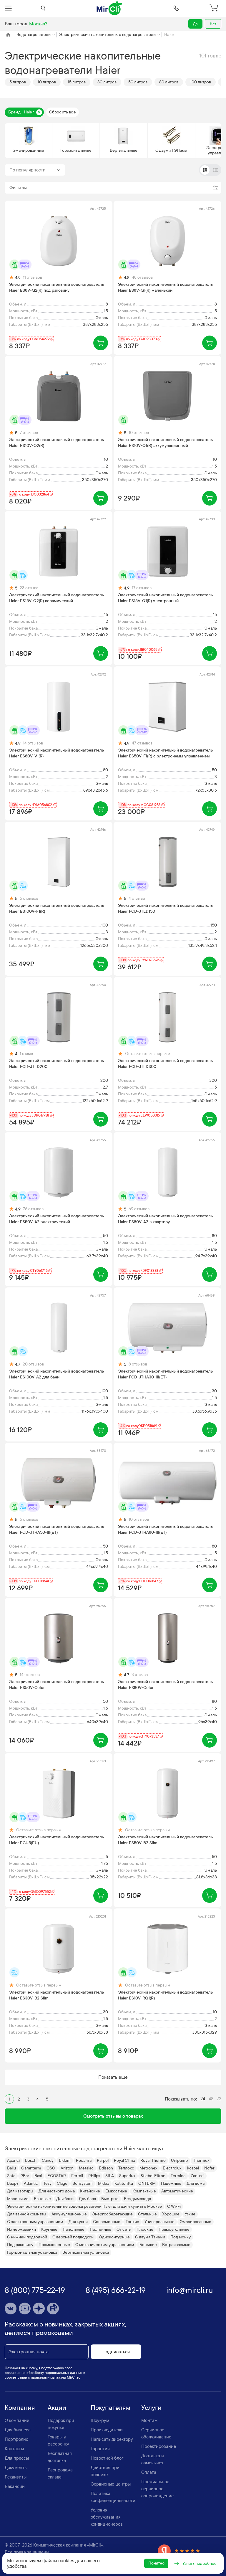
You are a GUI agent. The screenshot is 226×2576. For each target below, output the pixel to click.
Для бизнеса (18, 2430)
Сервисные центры (111, 2484)
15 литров (77, 82)
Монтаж (149, 2420)
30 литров (107, 82)
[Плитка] (205, 170)
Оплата (149, 2472)
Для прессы (17, 2458)
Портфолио (16, 2439)
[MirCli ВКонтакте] (11, 2309)
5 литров (18, 82)
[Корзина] (215, 8)
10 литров (47, 82)
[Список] (215, 170)
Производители (107, 2430)
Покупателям (110, 2408)
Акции (57, 2408)
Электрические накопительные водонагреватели (107, 35)
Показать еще (113, 2077)
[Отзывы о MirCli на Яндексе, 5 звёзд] (179, 2551)
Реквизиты (16, 2477)
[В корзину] (101, 343)
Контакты (14, 2449)
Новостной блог (107, 2458)
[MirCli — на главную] (110, 8)
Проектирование (159, 2446)
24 (203, 2099)
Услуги (151, 2408)
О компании (17, 2420)
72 (219, 2099)
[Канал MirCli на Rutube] (53, 2309)
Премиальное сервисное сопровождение (157, 2489)
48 (211, 2099)
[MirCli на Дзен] (39, 2309)
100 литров (201, 82)
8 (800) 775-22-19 (35, 2290)
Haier (169, 35)
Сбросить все (63, 112)
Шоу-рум (100, 2420)
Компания (20, 2408)
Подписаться (116, 2352)
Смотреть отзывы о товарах (113, 2116)
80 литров (169, 82)
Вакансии (15, 2486)
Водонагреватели (34, 35)
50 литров (138, 82)
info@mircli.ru (190, 2290)
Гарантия (100, 2449)
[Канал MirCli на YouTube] (25, 2309)
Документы (16, 2468)
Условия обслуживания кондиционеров (107, 2517)
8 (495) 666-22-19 (116, 2290)
